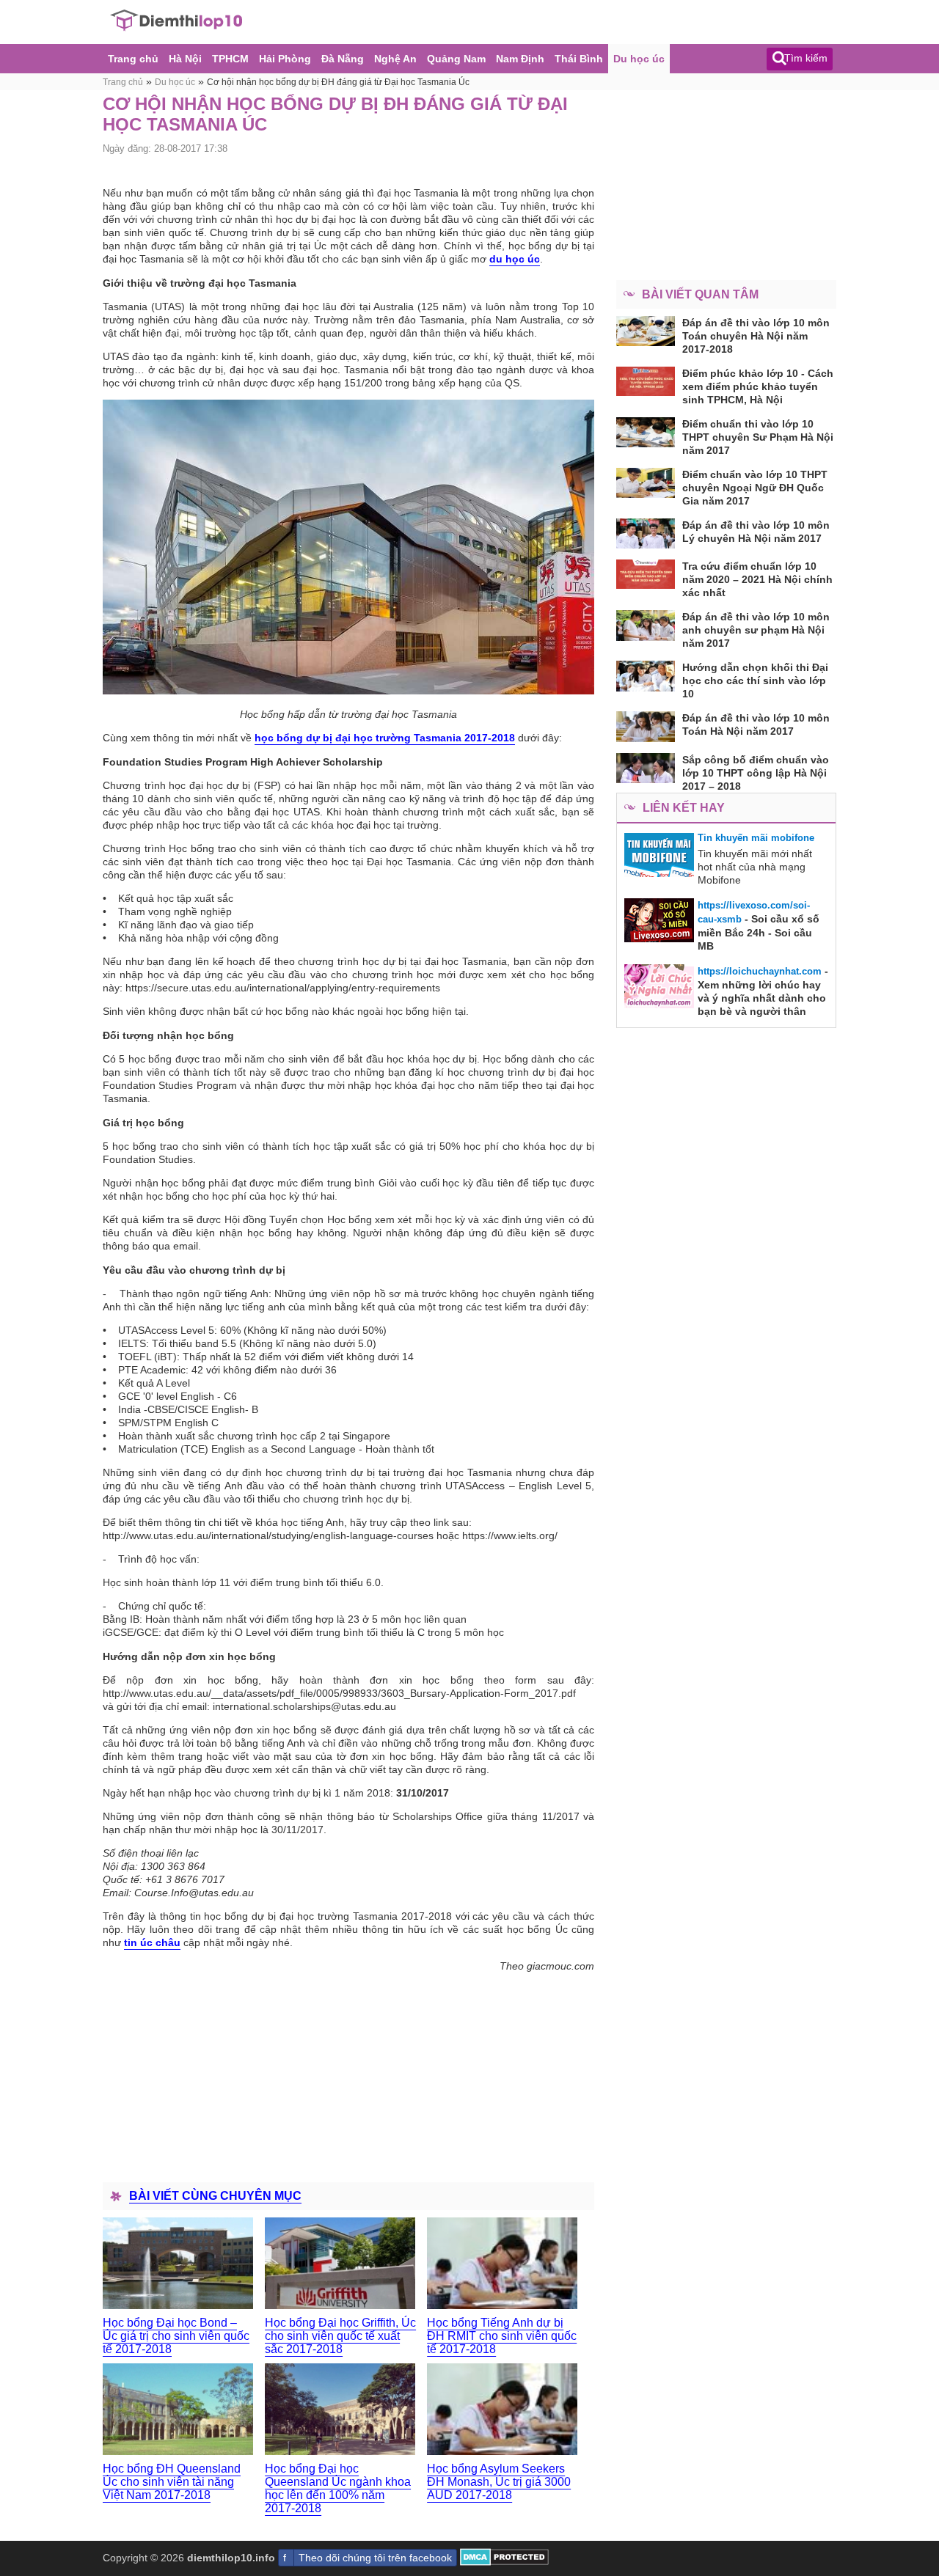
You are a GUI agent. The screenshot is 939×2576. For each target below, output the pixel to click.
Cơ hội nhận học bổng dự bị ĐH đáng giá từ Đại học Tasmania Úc (338, 82)
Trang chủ (123, 82)
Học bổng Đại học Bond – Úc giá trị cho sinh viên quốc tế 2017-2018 (176, 2336)
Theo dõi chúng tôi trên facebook (375, 2558)
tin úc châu (152, 1942)
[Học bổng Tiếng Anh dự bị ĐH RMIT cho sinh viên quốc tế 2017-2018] (503, 2263)
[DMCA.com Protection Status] (504, 2562)
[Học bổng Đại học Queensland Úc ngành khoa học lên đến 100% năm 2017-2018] (340, 2409)
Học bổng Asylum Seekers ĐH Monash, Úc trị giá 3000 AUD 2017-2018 (499, 2482)
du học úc (515, 259)
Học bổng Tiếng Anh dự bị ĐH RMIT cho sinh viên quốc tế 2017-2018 (502, 2336)
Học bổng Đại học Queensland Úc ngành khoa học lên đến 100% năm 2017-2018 (338, 2488)
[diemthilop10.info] (176, 28)
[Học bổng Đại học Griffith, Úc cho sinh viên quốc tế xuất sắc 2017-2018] (340, 2263)
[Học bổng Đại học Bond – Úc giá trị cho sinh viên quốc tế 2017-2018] (178, 2263)
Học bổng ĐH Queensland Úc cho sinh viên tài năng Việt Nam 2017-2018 (172, 2482)
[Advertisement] (348, 2074)
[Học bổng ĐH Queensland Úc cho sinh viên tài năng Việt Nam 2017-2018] (178, 2409)
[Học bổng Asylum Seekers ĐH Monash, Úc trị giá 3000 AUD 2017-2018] (503, 2409)
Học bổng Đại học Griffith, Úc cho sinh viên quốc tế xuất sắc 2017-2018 (340, 2336)
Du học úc (175, 82)
